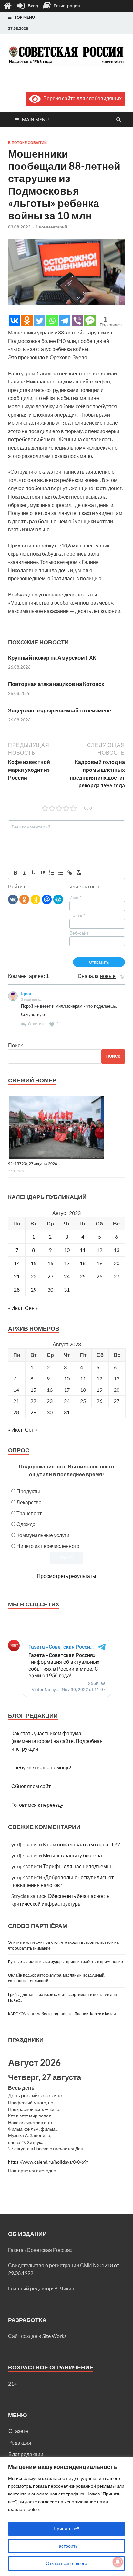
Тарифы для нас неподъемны (78, 1866)
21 (17, 1276)
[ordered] (52, 873)
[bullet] (61, 873)
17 (67, 1263)
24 (67, 1276)
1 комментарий (51, 227)
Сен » (31, 1308)
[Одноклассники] (24, 899)
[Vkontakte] (14, 321)
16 (50, 1263)
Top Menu (25, 17)
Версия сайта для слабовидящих (81, 98)
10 (67, 1250)
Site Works (54, 2336)
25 (83, 1276)
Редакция (20, 2442)
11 (83, 1250)
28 (17, 1289)
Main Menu (35, 119)
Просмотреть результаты (66, 1576)
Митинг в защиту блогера (72, 1855)
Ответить (37, 1024)
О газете (18, 2431)
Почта (77, 915)
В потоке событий (27, 143)
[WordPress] (58, 899)
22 (34, 1276)
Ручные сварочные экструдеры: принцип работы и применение (66, 1962)
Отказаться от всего (66, 2563)
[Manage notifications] (118, 2562)
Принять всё (66, 2528)
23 (50, 1276)
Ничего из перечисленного (48, 1546)
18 (83, 1263)
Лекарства (29, 1502)
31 (67, 1289)
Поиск (15, 1045)
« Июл (15, 1308)
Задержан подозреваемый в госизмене (60, 710)
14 (17, 1263)
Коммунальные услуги (43, 1535)
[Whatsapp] (52, 321)
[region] (66, 2517)
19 (99, 1390)
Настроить (66, 2546)
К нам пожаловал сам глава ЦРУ (82, 1844)
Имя (75, 897)
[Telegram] (65, 321)
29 (34, 1289)
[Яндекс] (36, 899)
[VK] (13, 899)
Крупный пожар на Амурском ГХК (52, 658)
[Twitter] (40, 321)
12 (99, 1378)
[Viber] (77, 321)
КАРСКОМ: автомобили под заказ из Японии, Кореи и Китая (62, 2014)
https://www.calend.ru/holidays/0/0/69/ (48, 2162)
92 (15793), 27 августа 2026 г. (34, 1163)
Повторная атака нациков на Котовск (56, 684)
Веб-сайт (79, 933)
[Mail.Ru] (47, 899)
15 (34, 1263)
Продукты (28, 1491)
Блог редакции (26, 2454)
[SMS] (90, 321)
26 (99, 1401)
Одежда (26, 1524)
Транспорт (29, 1513)
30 (50, 1289)
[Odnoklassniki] (27, 321)
